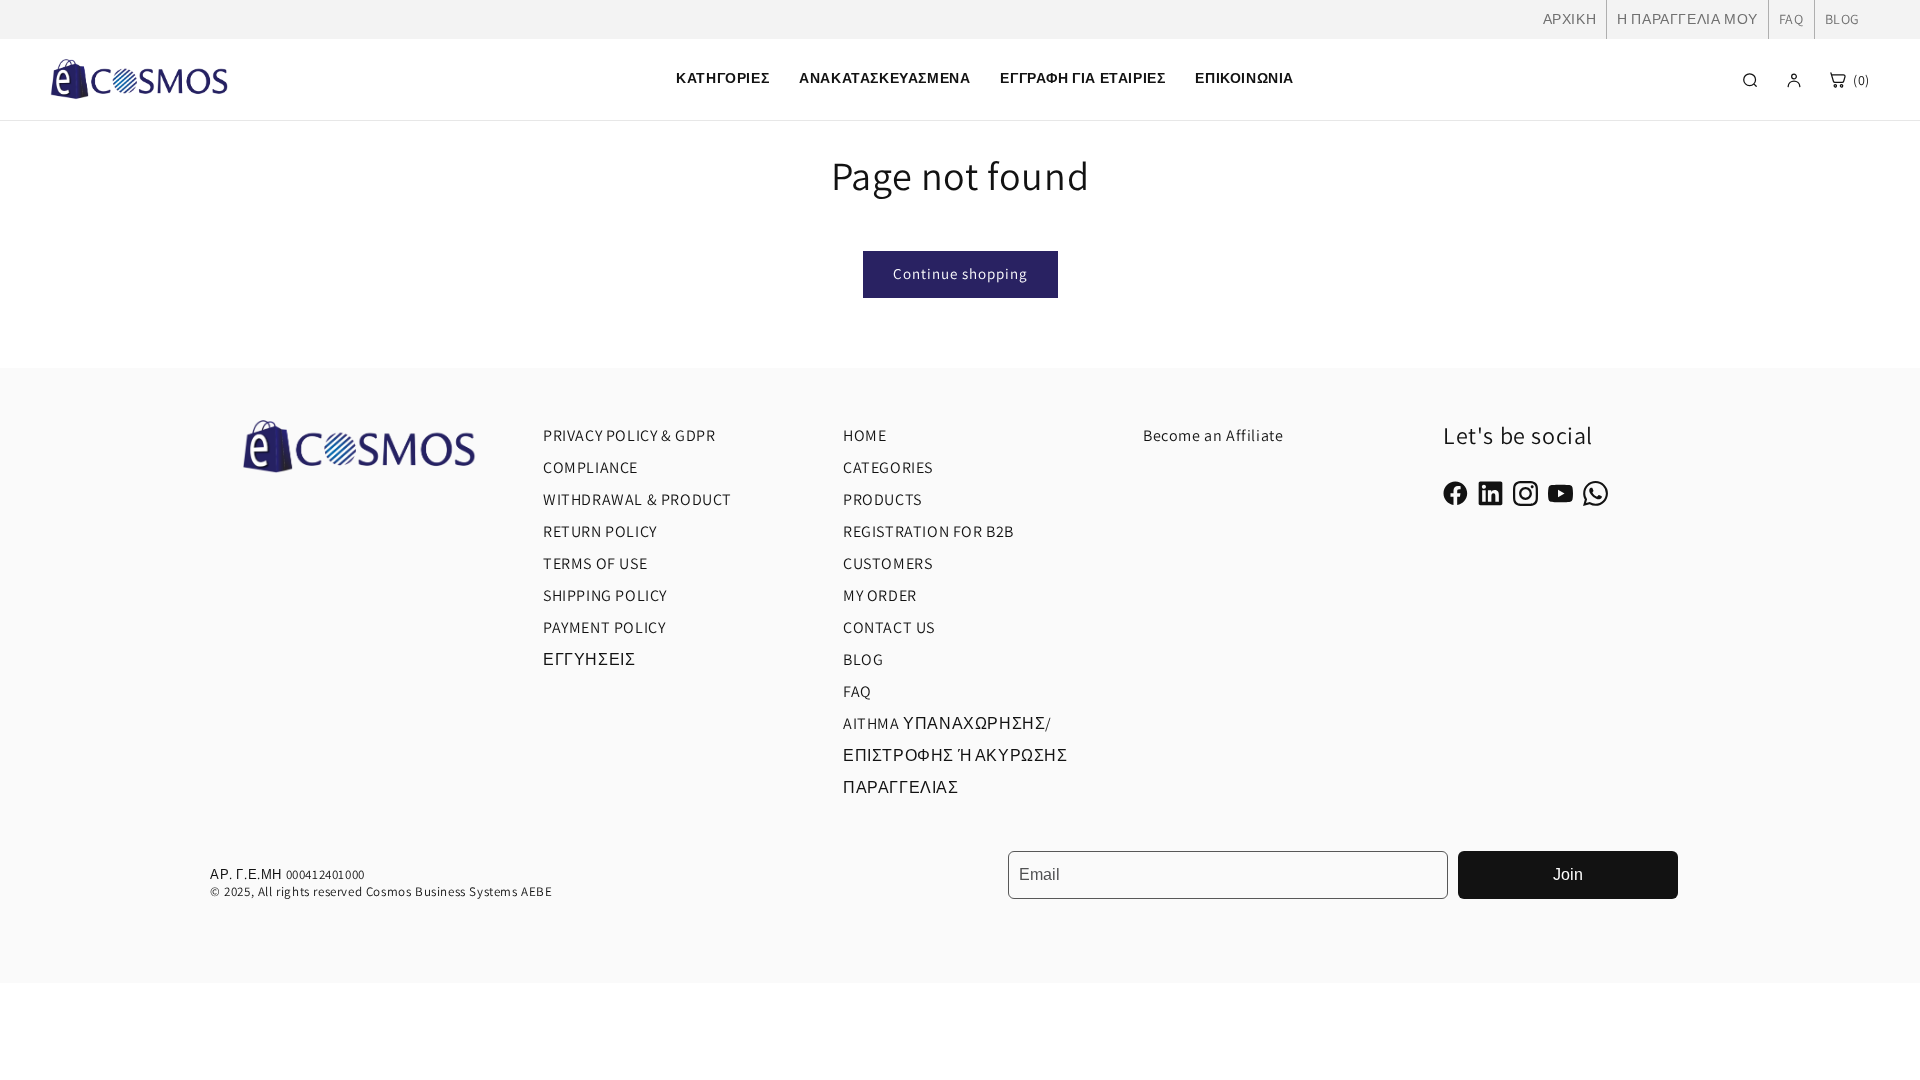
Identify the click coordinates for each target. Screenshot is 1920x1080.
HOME (864, 435)
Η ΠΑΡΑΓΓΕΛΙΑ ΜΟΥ (1687, 19)
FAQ (1791, 19)
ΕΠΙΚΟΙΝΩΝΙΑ (1244, 78)
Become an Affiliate (1213, 435)
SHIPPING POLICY (605, 595)
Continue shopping (960, 273)
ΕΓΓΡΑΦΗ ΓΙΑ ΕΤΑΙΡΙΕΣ (1082, 78)
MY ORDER (880, 595)
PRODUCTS (882, 499)
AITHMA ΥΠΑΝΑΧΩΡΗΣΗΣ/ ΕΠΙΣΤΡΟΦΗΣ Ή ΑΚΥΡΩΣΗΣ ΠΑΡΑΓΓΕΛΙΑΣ (955, 755)
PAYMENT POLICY (604, 627)
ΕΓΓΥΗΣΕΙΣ (589, 659)
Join (1568, 874)
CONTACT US (889, 627)
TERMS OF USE (595, 563)
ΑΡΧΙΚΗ (1570, 19)
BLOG (1842, 19)
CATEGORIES (888, 467)
